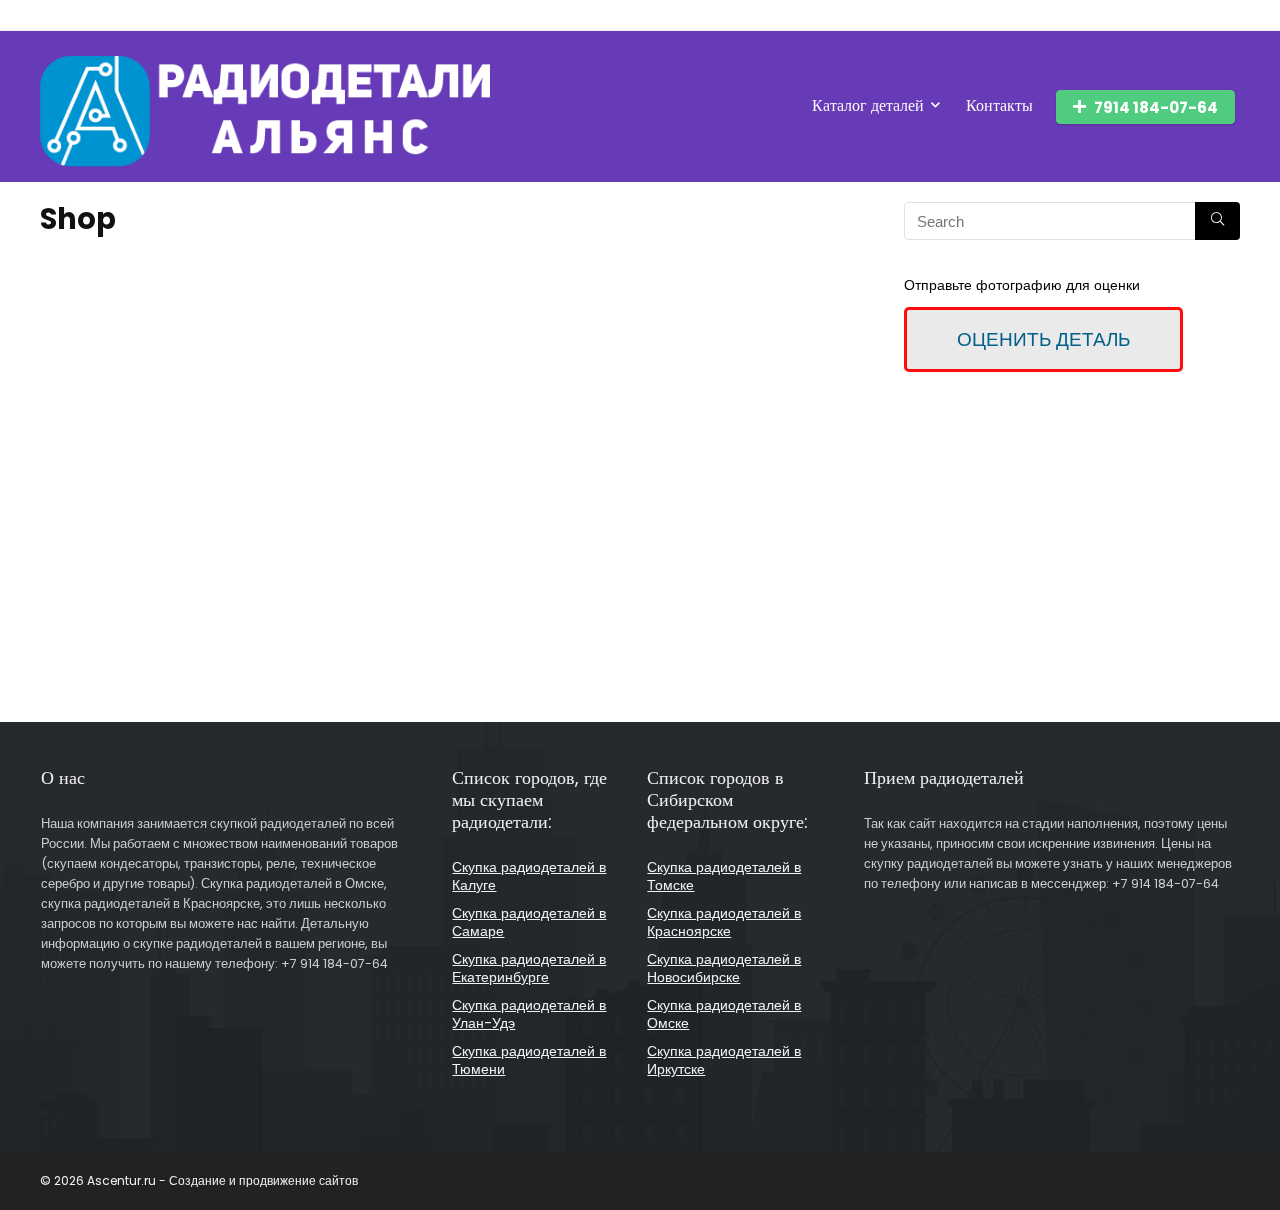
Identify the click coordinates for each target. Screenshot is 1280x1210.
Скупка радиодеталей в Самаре (529, 922)
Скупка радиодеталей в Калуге (529, 876)
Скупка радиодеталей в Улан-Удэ (529, 1014)
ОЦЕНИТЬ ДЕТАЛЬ (1043, 339)
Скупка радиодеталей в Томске (724, 876)
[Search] (1217, 221)
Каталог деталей (868, 105)
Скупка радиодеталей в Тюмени (529, 1060)
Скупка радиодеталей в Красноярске (724, 922)
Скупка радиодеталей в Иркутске (724, 1060)
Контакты (999, 105)
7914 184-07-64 (1156, 107)
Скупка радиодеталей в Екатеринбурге (529, 968)
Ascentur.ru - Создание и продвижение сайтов (222, 1180)
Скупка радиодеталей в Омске (724, 1014)
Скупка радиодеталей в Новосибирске (724, 968)
